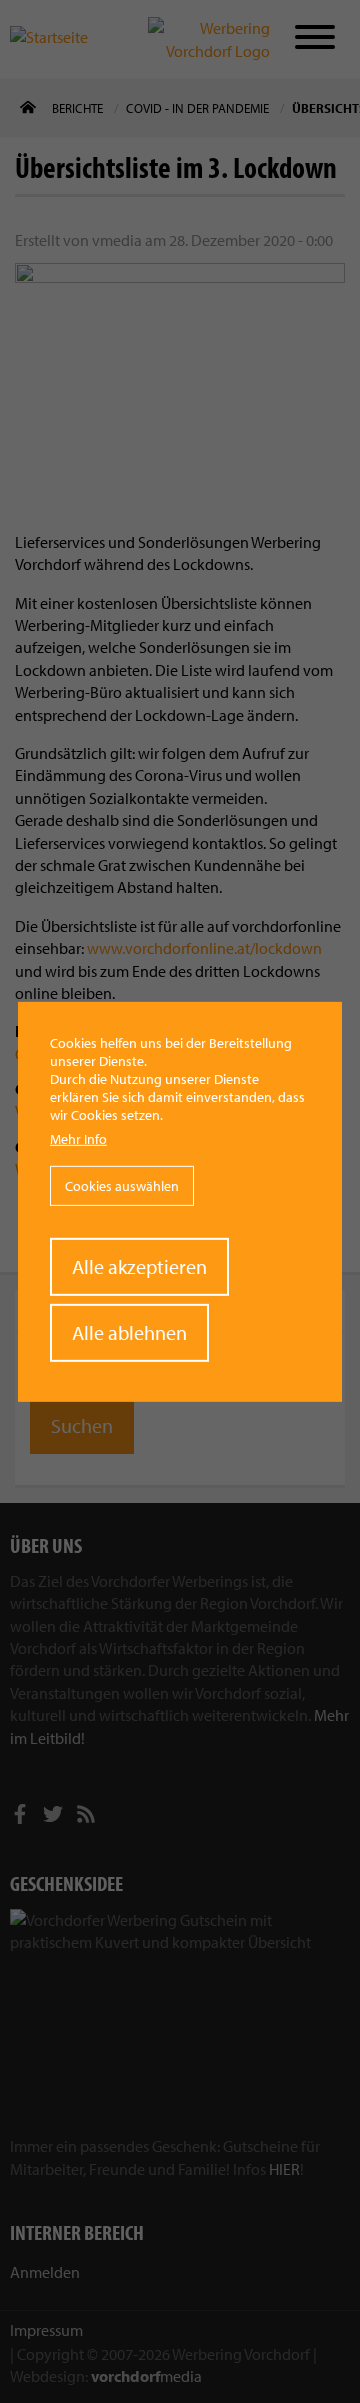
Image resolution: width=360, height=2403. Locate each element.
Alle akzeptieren (139, 1266)
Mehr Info (78, 1139)
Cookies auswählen (122, 1186)
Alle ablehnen (129, 1332)
